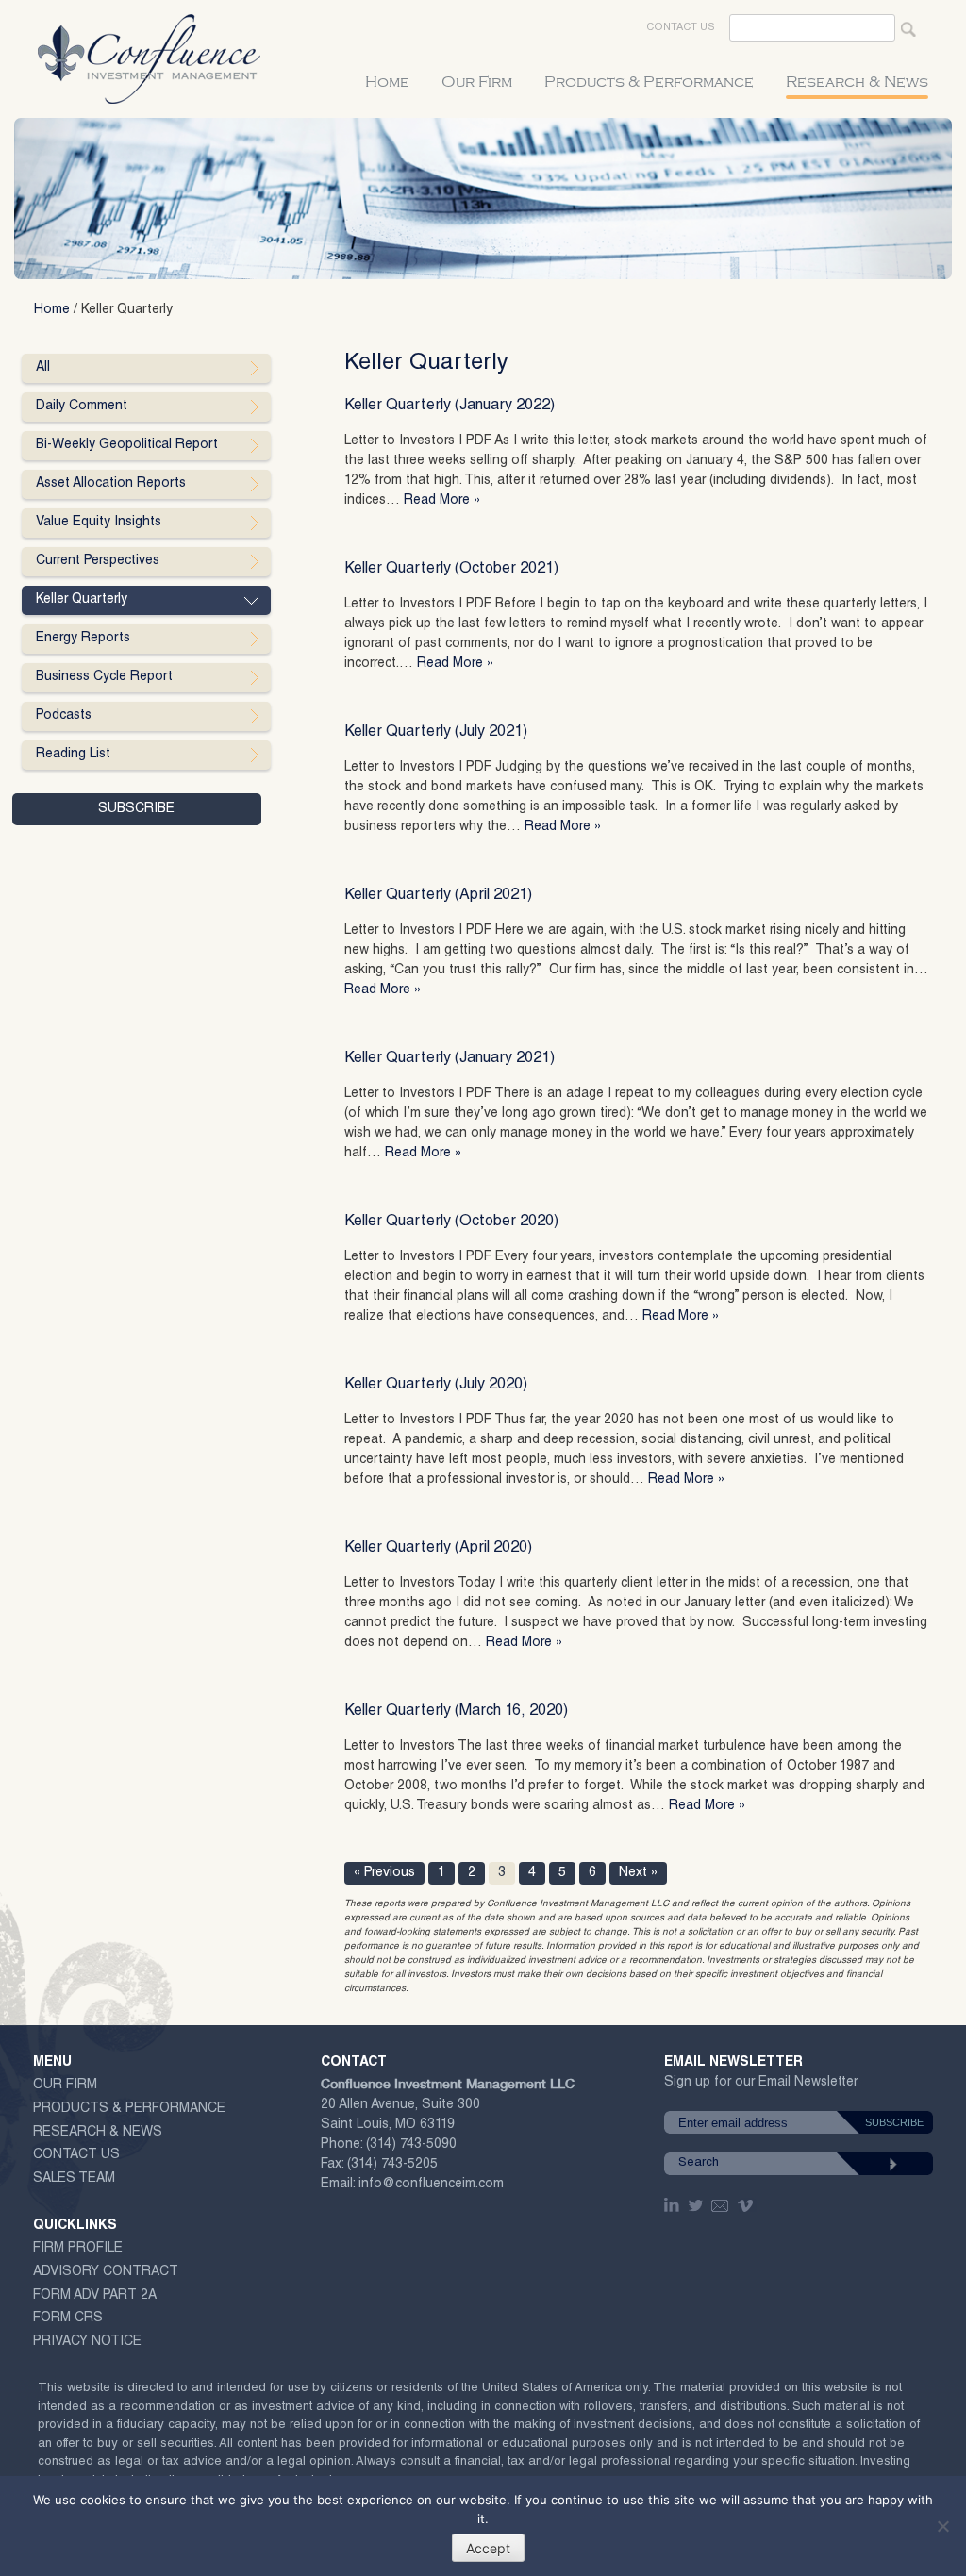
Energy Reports (83, 639)
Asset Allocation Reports (111, 484)
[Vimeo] (748, 2205)
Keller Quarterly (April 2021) (438, 896)
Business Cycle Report (104, 677)
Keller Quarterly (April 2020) (438, 1549)
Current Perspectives (98, 561)
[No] (942, 2526)
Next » (638, 1873)
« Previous (384, 1873)
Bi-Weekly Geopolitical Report (127, 445)
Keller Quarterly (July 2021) (436, 733)
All (43, 368)
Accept (488, 2548)
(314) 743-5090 (411, 2145)
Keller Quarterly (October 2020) (451, 1222)
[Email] (721, 2205)
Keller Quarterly (82, 600)
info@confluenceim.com (431, 2185)
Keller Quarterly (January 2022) (450, 407)
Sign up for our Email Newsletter (761, 2086)
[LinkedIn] (674, 2205)
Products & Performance (649, 82)
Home (387, 82)
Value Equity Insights (99, 523)
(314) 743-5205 (392, 2165)
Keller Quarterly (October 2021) (451, 570)
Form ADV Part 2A (95, 2296)
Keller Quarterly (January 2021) (450, 1059)
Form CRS (68, 2318)
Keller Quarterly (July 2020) (436, 1386)
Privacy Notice (87, 2342)
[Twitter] (697, 2205)
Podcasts (64, 716)
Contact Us (681, 28)
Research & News (857, 82)
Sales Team (74, 2179)
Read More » (442, 501)
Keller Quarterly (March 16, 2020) (456, 1712)
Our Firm (477, 82)
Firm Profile (78, 2249)
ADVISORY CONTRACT (106, 2272)
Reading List (73, 755)
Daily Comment (82, 407)
